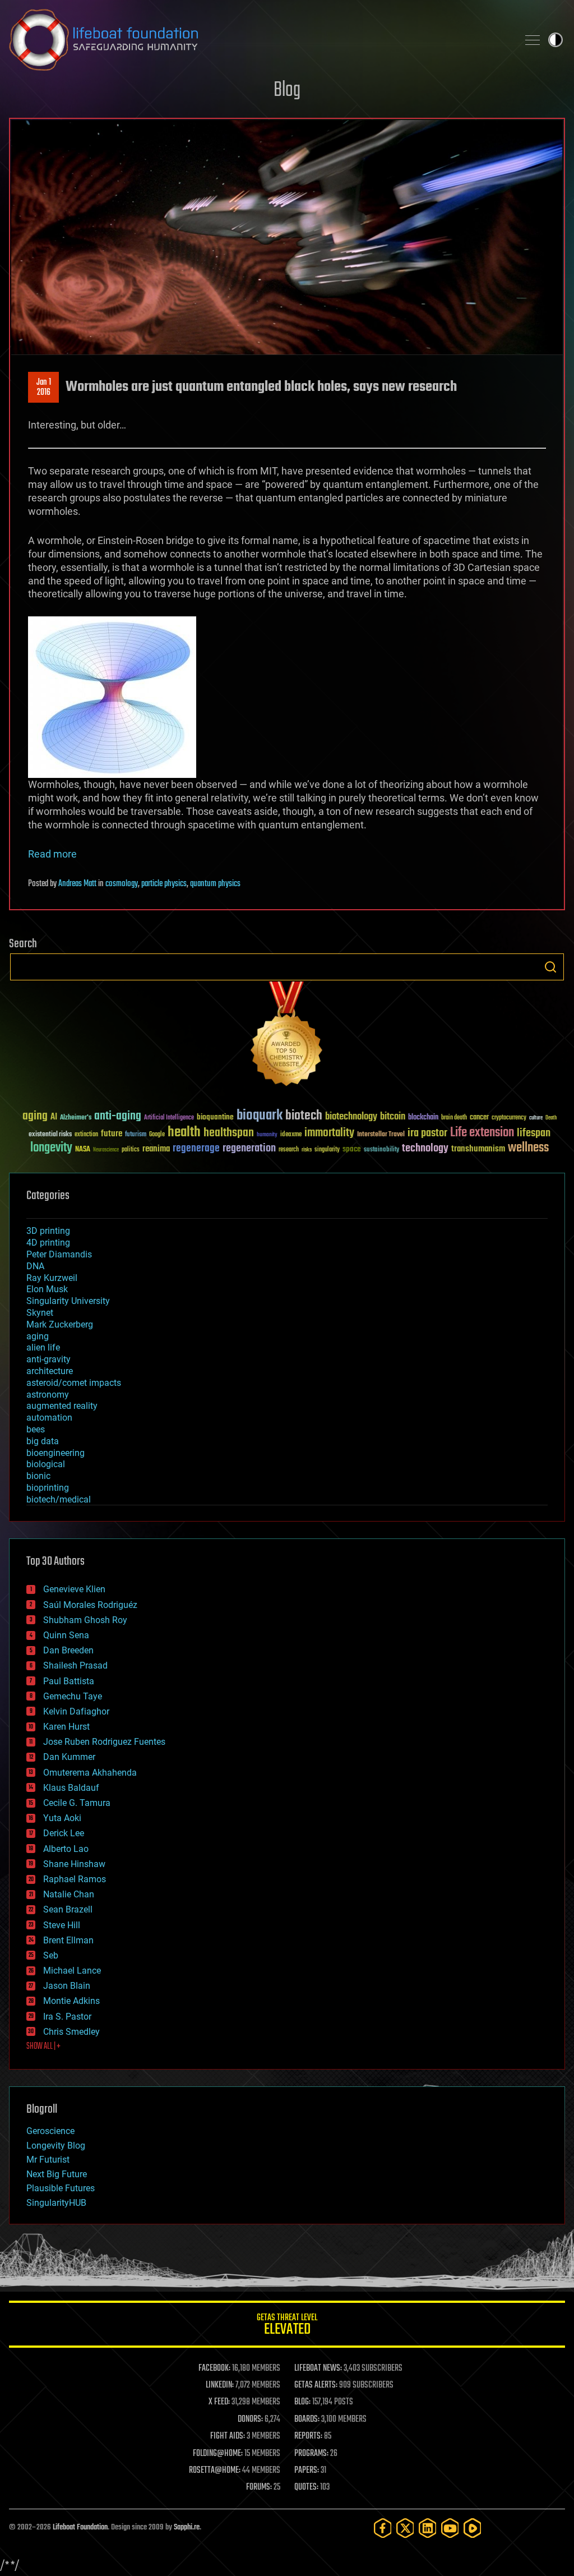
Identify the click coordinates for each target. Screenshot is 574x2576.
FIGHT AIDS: (228, 2436)
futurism (136, 1135)
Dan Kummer (69, 1757)
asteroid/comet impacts (74, 1383)
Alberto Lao (66, 1849)
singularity (327, 1150)
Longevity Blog (56, 2146)
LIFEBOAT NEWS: (318, 2368)
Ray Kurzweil (52, 1278)
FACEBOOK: (214, 2368)
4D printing (48, 1243)
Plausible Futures (61, 2188)
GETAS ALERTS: (316, 2385)
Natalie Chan (69, 1894)
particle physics (164, 884)
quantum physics (215, 884)
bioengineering (55, 1453)
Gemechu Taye (73, 1696)
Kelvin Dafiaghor (76, 1711)
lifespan (534, 1133)
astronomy (48, 1395)
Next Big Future (57, 2174)
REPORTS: (308, 2436)
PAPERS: (307, 2471)
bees (36, 1429)
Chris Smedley (71, 2032)
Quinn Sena (66, 1635)
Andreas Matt (77, 884)
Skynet (40, 1313)
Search (550, 967)
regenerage (196, 1149)
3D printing (48, 1231)
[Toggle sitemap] (533, 40)
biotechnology (351, 1117)
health (184, 1133)
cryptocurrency (509, 1118)
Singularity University (68, 1301)
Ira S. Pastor (67, 2017)
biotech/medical (59, 1499)
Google (157, 1135)
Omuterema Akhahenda (90, 1773)
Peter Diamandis (59, 1254)
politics (131, 1150)
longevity (51, 1148)
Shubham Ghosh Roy (85, 1620)
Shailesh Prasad (75, 1665)
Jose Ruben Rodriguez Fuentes (104, 1742)
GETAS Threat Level (287, 2326)
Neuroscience (106, 1151)
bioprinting (48, 1488)
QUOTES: (306, 2487)
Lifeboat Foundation (80, 2527)
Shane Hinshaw (74, 1864)
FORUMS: (259, 2487)
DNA (35, 1266)
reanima (156, 1149)
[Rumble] (473, 2528)
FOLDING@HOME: (218, 2454)
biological (46, 1464)
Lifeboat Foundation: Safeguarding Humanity (259, 40)
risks (307, 1150)
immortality (329, 1133)
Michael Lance (72, 1971)
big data (43, 1441)
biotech (304, 1116)
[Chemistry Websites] (287, 1036)
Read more (52, 854)
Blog (287, 91)
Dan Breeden (68, 1650)
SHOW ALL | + (43, 2047)
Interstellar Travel (381, 1135)
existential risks (50, 1135)
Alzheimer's (76, 1118)
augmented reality (62, 1406)
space (352, 1149)
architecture (50, 1371)
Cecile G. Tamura (77, 1803)
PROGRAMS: (311, 2454)
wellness (528, 1148)
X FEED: (219, 2402)
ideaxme (291, 1135)
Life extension (482, 1133)
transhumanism (478, 1149)
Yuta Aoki (62, 1818)
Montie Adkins (71, 2001)
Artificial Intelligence (169, 1118)
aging (35, 1116)
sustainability (381, 1150)
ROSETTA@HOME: (215, 2471)
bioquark (260, 1116)
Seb (51, 1955)
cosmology (122, 884)
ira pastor (427, 1133)
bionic (38, 1476)
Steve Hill (62, 1925)
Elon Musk (47, 1289)
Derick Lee (64, 1833)
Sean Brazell (68, 1909)
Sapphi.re (187, 2527)
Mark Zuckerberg (60, 1324)
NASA (83, 1150)
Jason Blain (67, 1986)
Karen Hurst (66, 1727)
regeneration (249, 1148)
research (289, 1150)
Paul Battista (69, 1681)
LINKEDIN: (220, 2385)
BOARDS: (307, 2420)
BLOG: (302, 2402)
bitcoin (393, 1117)
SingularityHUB (56, 2203)
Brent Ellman (68, 1940)
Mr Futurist (48, 2160)
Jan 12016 (44, 388)
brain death (454, 1118)
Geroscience (50, 2131)
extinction (86, 1135)
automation (49, 1418)
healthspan (229, 1133)
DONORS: (250, 2420)
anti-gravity (48, 1359)
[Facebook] (383, 2528)
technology (425, 1149)
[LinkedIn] (428, 2528)
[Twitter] (405, 2528)
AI (54, 1118)
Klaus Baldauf (71, 1788)
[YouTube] (450, 2528)
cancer (479, 1118)
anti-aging (118, 1116)
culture (536, 1118)
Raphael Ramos (75, 1879)
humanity (267, 1135)
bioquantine (215, 1117)
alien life (43, 1347)
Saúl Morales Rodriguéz (90, 1605)
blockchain (423, 1118)
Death (551, 1118)
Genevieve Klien (74, 1589)
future (112, 1134)
